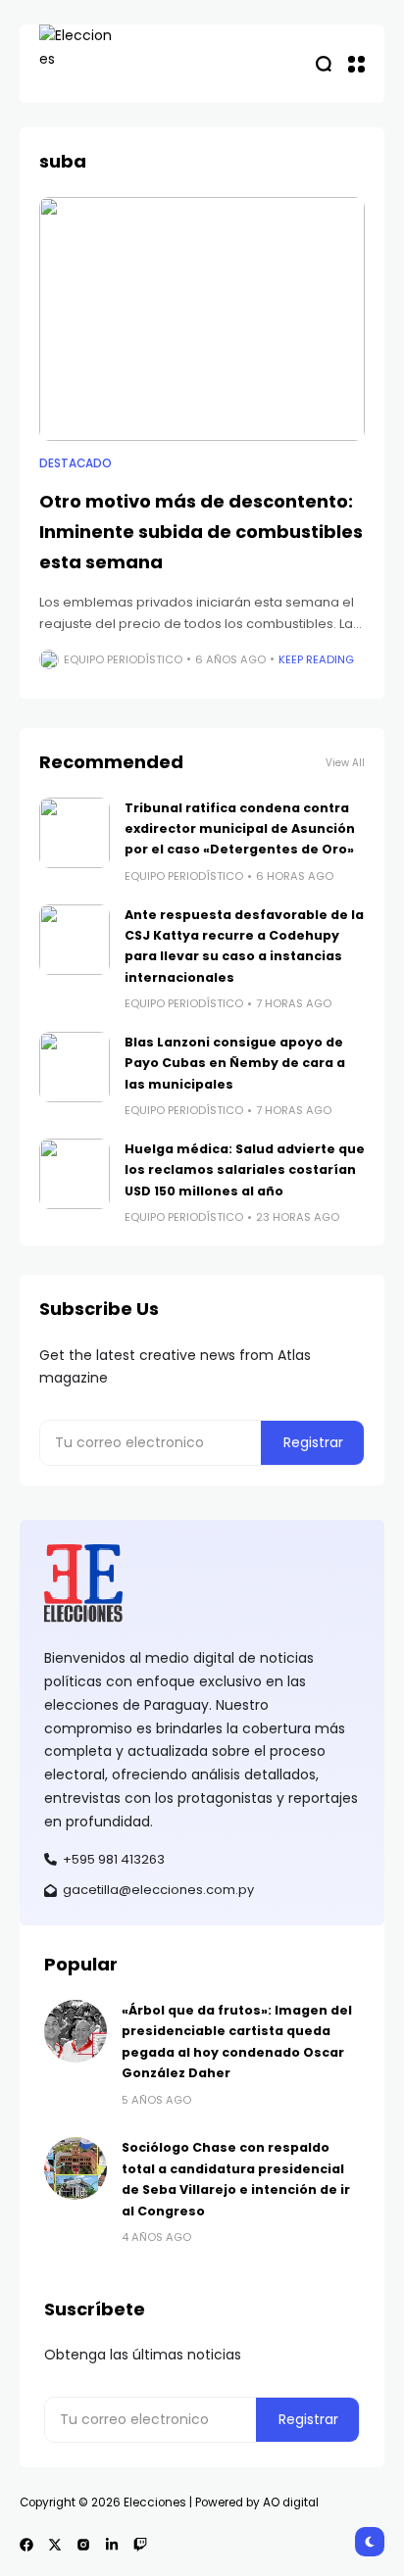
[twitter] (55, 2545)
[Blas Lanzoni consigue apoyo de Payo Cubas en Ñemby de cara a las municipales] (75, 1067)
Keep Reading (316, 659)
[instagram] (83, 2545)
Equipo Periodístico (123, 659)
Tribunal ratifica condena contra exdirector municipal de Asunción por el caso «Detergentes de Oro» (240, 829)
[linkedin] (112, 2545)
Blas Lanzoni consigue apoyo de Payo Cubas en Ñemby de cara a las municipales (235, 1063)
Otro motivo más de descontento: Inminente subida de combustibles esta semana (201, 531)
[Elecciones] (78, 64)
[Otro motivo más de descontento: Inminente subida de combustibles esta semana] (202, 319)
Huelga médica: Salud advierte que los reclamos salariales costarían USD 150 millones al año (245, 1170)
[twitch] (140, 2545)
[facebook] (26, 2545)
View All (345, 763)
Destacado (76, 463)
